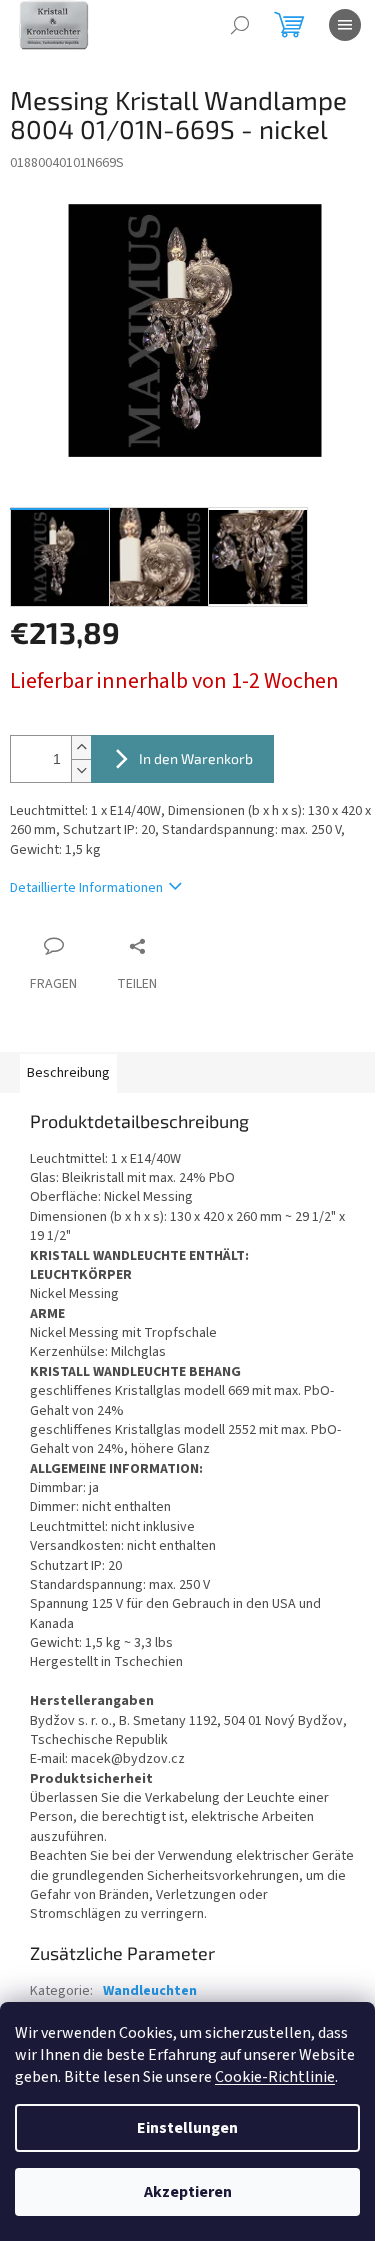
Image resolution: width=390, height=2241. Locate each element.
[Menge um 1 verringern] (81, 770)
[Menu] (345, 25)
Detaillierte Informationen (86, 888)
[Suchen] (240, 25)
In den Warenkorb (196, 758)
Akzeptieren (188, 2192)
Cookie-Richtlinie (275, 2077)
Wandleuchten (150, 1991)
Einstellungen (187, 2128)
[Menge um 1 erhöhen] (81, 747)
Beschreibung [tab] (68, 1073)
